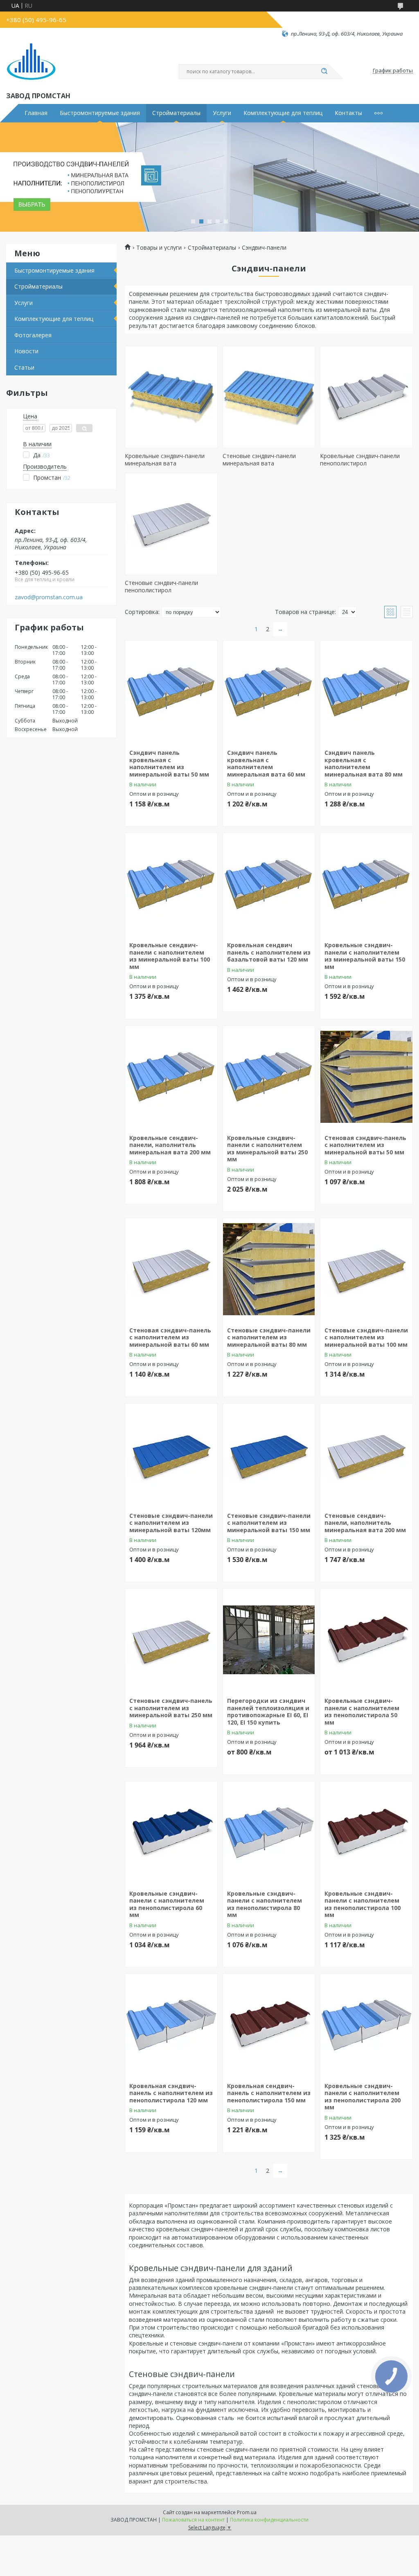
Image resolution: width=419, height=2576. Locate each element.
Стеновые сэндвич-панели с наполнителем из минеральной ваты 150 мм (269, 1523)
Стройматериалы (176, 113)
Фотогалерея (33, 335)
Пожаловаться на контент (193, 2520)
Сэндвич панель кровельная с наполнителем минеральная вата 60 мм (266, 763)
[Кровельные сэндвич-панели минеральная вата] (171, 397)
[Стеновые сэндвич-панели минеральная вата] (269, 397)
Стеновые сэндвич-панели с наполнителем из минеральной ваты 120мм (171, 1523)
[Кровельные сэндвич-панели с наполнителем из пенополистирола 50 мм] (366, 1640)
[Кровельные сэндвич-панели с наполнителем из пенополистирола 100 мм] (366, 1833)
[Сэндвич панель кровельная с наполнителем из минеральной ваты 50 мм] (171, 692)
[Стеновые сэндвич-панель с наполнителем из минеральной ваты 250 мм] (171, 1640)
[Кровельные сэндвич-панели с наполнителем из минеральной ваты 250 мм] (269, 1077)
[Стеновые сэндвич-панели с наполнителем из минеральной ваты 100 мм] (366, 1269)
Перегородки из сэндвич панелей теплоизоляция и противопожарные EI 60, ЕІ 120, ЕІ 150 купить (268, 1711)
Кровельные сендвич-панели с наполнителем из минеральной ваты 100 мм (170, 956)
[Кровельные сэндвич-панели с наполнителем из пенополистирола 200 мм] (366, 2025)
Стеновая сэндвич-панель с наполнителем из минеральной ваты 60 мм (170, 1337)
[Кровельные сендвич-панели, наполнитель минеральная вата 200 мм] (171, 1077)
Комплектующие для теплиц (283, 113)
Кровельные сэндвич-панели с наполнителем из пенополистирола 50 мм (362, 1711)
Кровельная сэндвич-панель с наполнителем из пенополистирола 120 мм (171, 2093)
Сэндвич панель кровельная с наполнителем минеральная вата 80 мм (364, 763)
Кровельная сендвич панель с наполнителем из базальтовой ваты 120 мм (269, 952)
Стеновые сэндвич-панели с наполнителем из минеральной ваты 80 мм (269, 1337)
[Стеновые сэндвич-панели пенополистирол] (171, 524)
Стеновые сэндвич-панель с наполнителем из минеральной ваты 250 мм (171, 1708)
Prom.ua (247, 2512)
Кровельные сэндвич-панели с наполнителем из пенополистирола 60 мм (167, 1904)
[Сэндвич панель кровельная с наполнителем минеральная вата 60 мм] (269, 692)
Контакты (348, 113)
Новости (26, 351)
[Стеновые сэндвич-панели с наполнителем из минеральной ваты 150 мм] (269, 1455)
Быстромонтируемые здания (100, 113)
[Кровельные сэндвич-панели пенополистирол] (366, 397)
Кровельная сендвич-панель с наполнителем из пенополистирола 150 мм (269, 2093)
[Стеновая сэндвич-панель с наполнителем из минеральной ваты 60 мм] (171, 1269)
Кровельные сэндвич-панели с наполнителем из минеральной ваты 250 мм (267, 1149)
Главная (36, 113)
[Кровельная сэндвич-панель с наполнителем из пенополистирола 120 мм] (171, 2025)
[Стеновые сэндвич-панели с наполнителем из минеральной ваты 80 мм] (269, 1269)
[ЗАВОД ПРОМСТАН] (31, 64)
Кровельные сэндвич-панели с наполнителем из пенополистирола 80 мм (265, 1904)
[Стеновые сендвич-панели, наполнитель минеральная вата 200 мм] (366, 1455)
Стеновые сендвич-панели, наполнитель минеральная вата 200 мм (365, 1523)
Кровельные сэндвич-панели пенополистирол (360, 459)
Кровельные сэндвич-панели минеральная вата (165, 459)
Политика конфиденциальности (269, 2520)
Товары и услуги (159, 248)
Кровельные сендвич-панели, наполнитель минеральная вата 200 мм (170, 1145)
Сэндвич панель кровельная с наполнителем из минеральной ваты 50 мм (169, 763)
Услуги (222, 113)
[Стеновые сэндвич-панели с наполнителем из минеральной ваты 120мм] (171, 1455)
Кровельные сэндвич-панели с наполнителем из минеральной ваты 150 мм (365, 956)
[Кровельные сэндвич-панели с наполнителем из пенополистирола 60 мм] (171, 1833)
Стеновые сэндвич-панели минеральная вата (259, 459)
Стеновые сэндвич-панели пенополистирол (161, 586)
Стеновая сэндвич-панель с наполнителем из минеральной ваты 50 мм (365, 1145)
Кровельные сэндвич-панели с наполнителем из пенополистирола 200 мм (363, 2097)
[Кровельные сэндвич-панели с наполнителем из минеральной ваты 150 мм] (366, 884)
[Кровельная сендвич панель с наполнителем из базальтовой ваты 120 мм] (269, 884)
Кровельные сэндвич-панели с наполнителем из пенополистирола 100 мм (363, 1904)
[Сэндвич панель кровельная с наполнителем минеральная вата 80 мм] (366, 692)
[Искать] (324, 72)
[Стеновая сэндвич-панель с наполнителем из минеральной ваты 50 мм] (366, 1077)
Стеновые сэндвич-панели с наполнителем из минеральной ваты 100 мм (366, 1337)
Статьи (24, 367)
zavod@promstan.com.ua (49, 597)
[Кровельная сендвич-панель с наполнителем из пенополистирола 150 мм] (269, 2025)
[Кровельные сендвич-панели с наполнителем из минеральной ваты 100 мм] (171, 884)
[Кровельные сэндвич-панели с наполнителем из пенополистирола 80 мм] (269, 1833)
